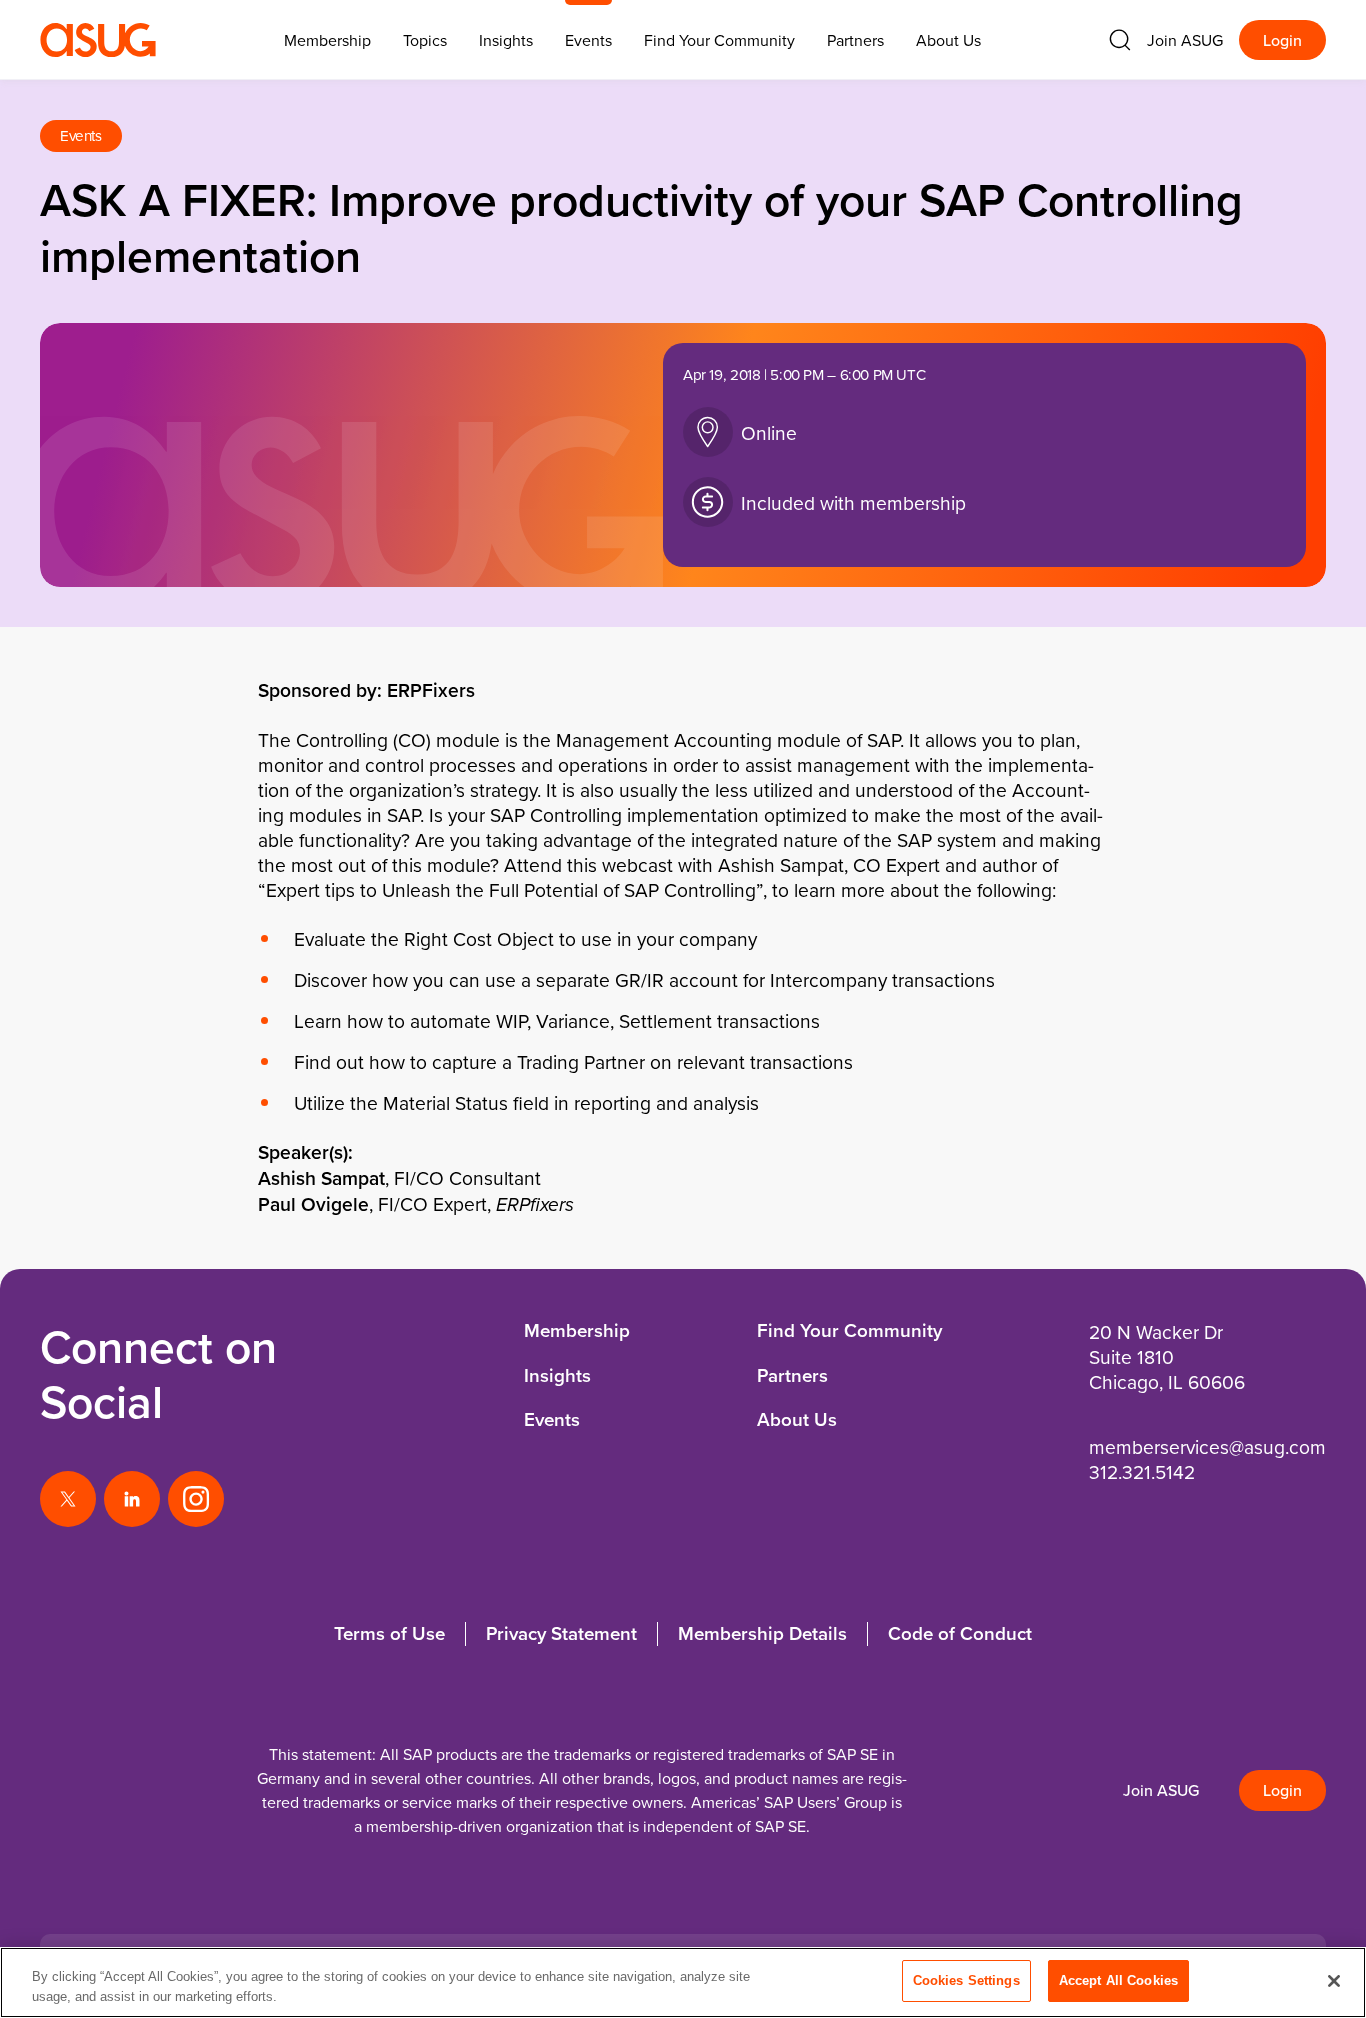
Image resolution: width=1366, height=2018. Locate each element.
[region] (683, 1982)
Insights (506, 40)
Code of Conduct (960, 1633)
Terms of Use (389, 1633)
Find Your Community (719, 40)
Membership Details (762, 1633)
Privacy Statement (561, 1633)
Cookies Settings (966, 1980)
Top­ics (425, 40)
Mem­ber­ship (327, 40)
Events (588, 40)
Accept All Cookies (1118, 1980)
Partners (855, 40)
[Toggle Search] (1120, 40)
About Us (948, 40)
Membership (577, 1330)
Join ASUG (1185, 40)
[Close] (1334, 1981)
